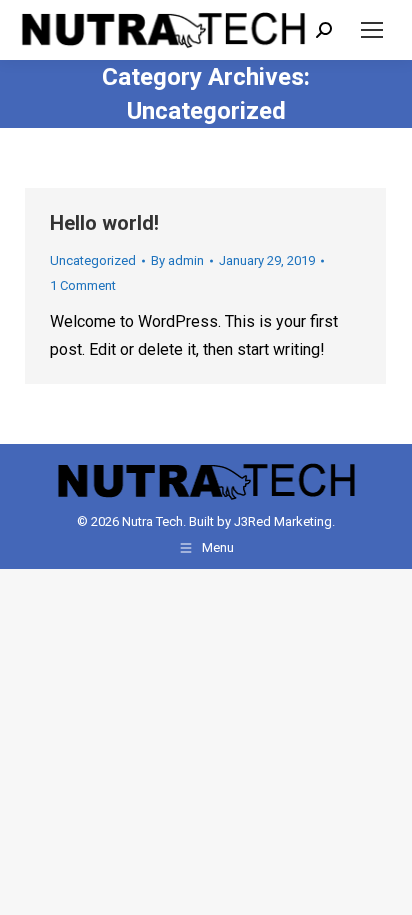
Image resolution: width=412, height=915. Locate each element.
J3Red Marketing (283, 521)
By (177, 260)
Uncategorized (93, 260)
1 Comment (83, 285)
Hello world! (104, 223)
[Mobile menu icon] (372, 30)
